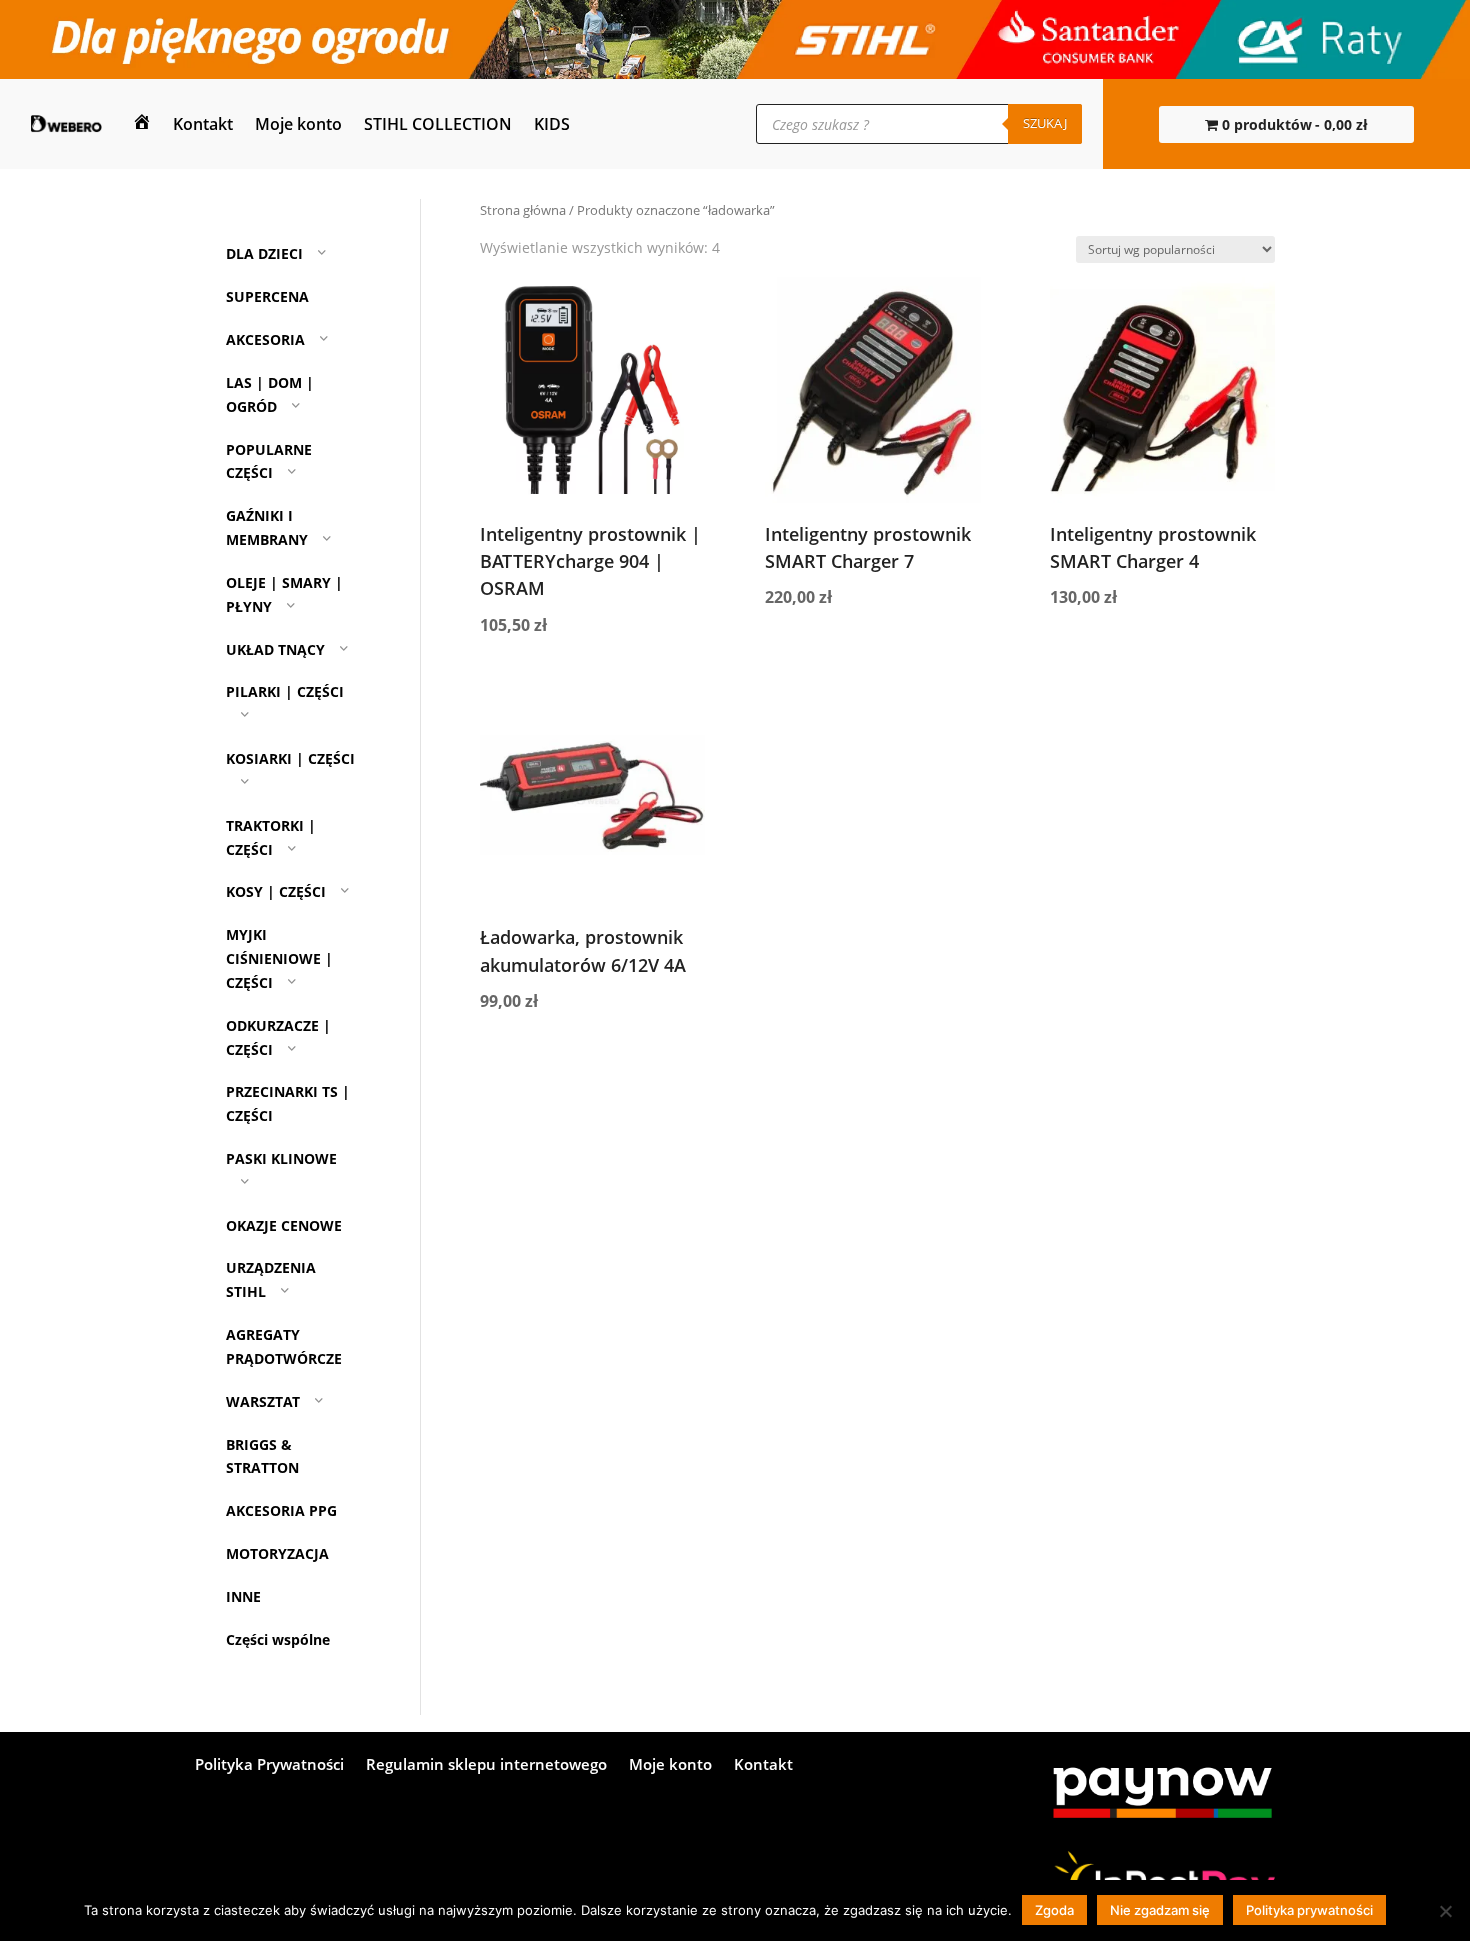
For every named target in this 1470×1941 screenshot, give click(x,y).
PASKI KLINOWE (281, 1158)
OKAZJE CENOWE (284, 1225)
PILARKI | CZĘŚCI (285, 691)
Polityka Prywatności (269, 1765)
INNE (243, 1596)
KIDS (552, 124)
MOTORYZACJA (277, 1553)
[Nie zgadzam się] (1445, 1911)
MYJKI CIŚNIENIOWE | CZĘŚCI (279, 958)
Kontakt (203, 124)
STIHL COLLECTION (438, 124)
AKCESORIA (265, 339)
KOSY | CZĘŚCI (276, 892)
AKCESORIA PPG (281, 1510)
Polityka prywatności (1309, 1910)
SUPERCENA (267, 296)
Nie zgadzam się (1160, 1910)
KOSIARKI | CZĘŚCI (290, 758)
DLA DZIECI (264, 254)
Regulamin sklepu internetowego (486, 1765)
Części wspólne (278, 1639)
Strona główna (523, 210)
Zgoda (1054, 1910)
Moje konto (298, 124)
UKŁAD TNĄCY (275, 649)
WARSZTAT (263, 1401)
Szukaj (1045, 123)
